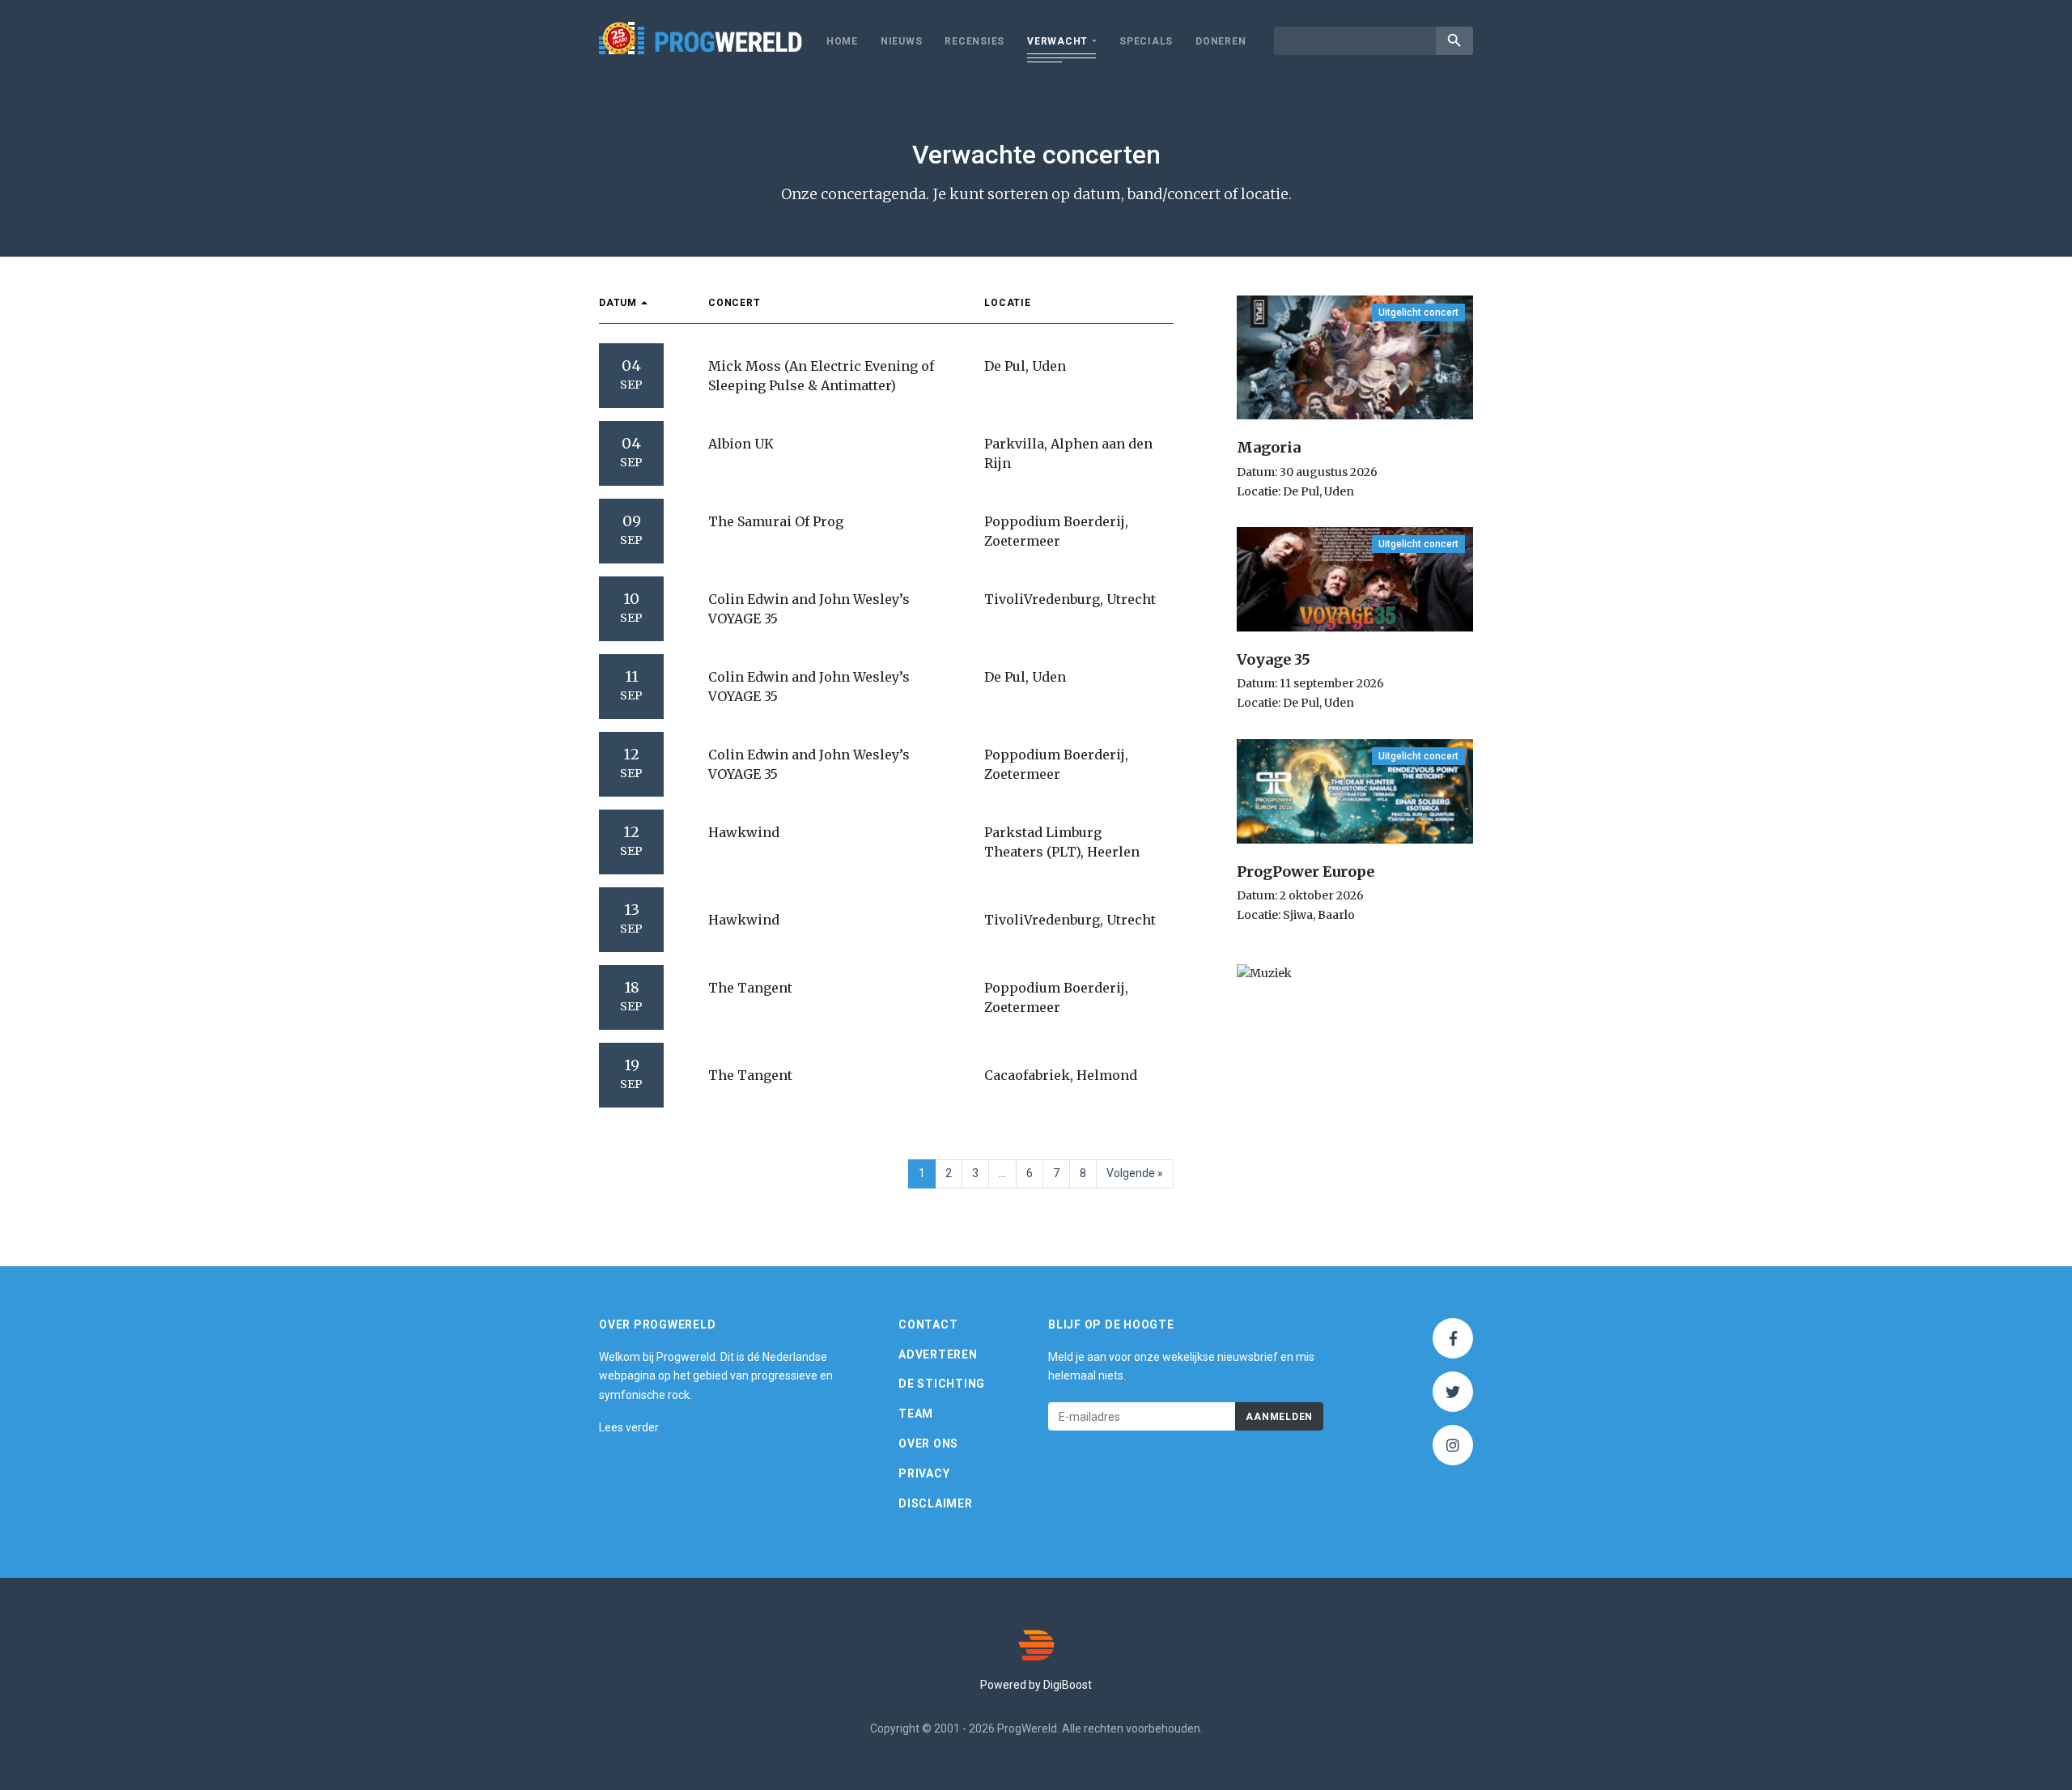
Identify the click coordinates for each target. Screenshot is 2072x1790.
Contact (928, 1324)
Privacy (924, 1473)
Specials (1146, 41)
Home (842, 41)
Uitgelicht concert (1418, 313)
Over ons (928, 1443)
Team (916, 1414)
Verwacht (1057, 41)
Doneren (1221, 41)
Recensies (974, 41)
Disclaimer (936, 1503)
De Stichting (942, 1384)
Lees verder (629, 1427)
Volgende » (1135, 1173)
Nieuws (902, 41)
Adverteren (938, 1354)
